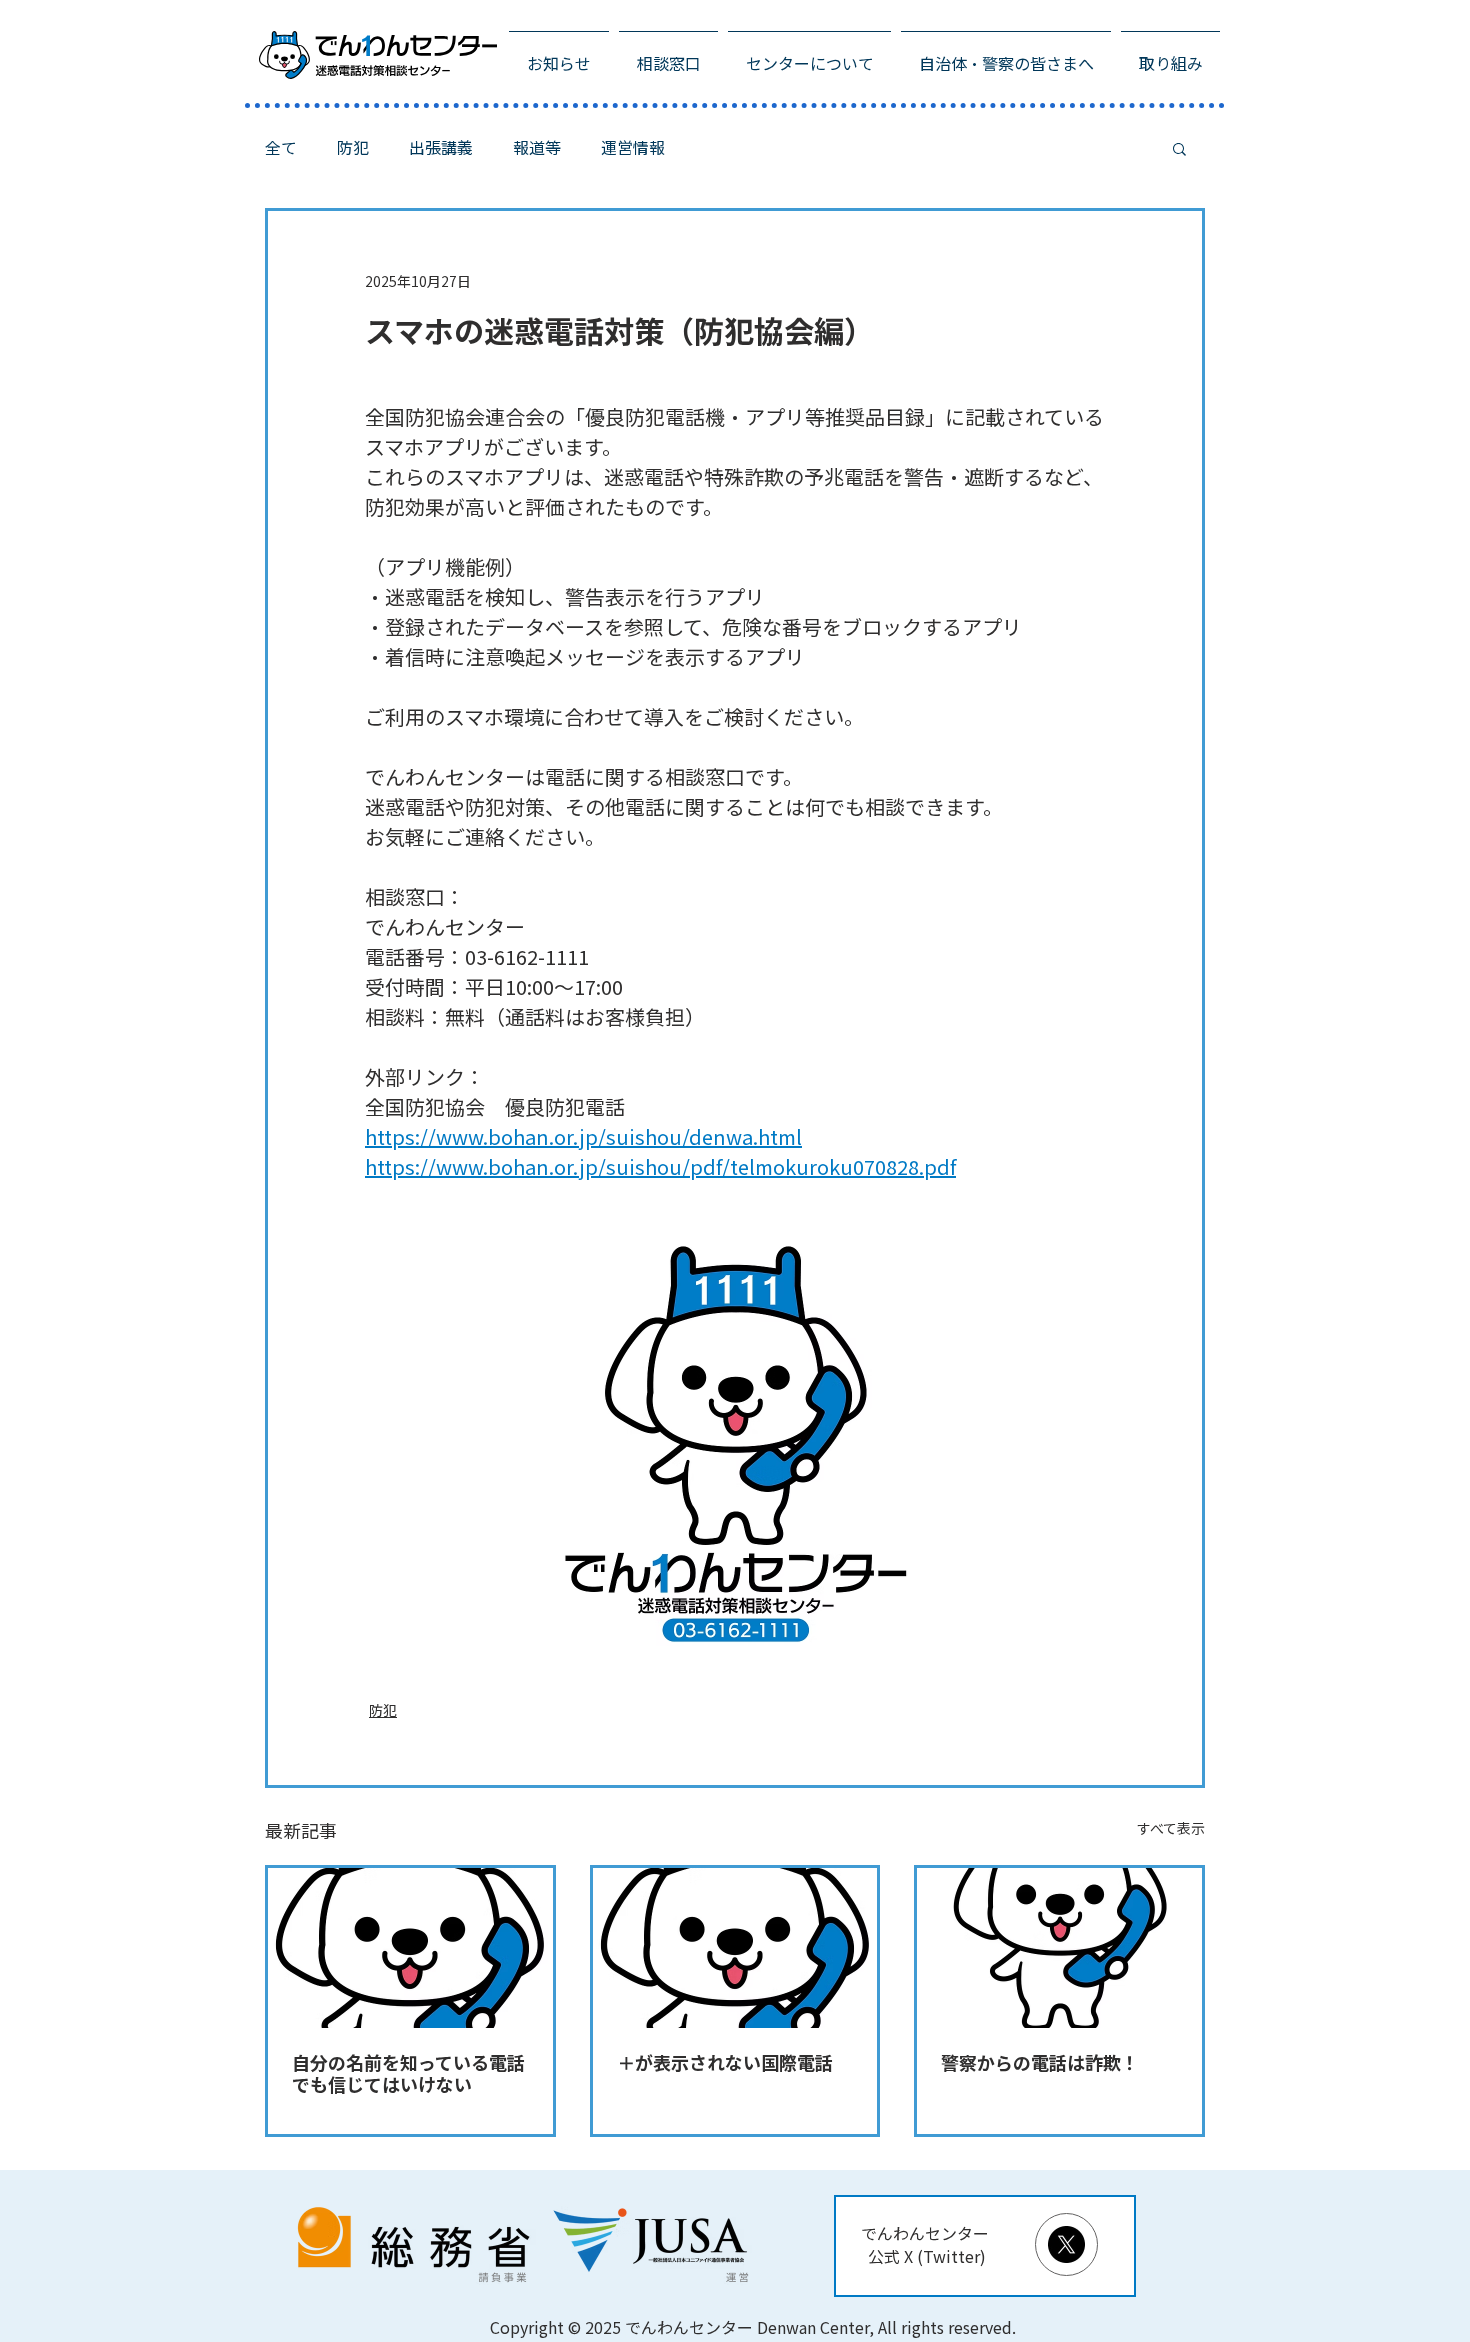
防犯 (353, 147)
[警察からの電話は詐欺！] (1059, 1948)
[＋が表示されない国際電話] (735, 1948)
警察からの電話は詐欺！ (1040, 2063)
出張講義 (441, 147)
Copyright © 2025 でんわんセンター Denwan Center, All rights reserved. (753, 2327)
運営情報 (633, 147)
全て (281, 147)
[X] (1066, 2244)
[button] (1179, 148)
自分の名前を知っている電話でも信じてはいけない (408, 2074)
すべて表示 (1171, 1828)
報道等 (537, 147)
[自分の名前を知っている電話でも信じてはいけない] (410, 1948)
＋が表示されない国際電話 (725, 2063)
